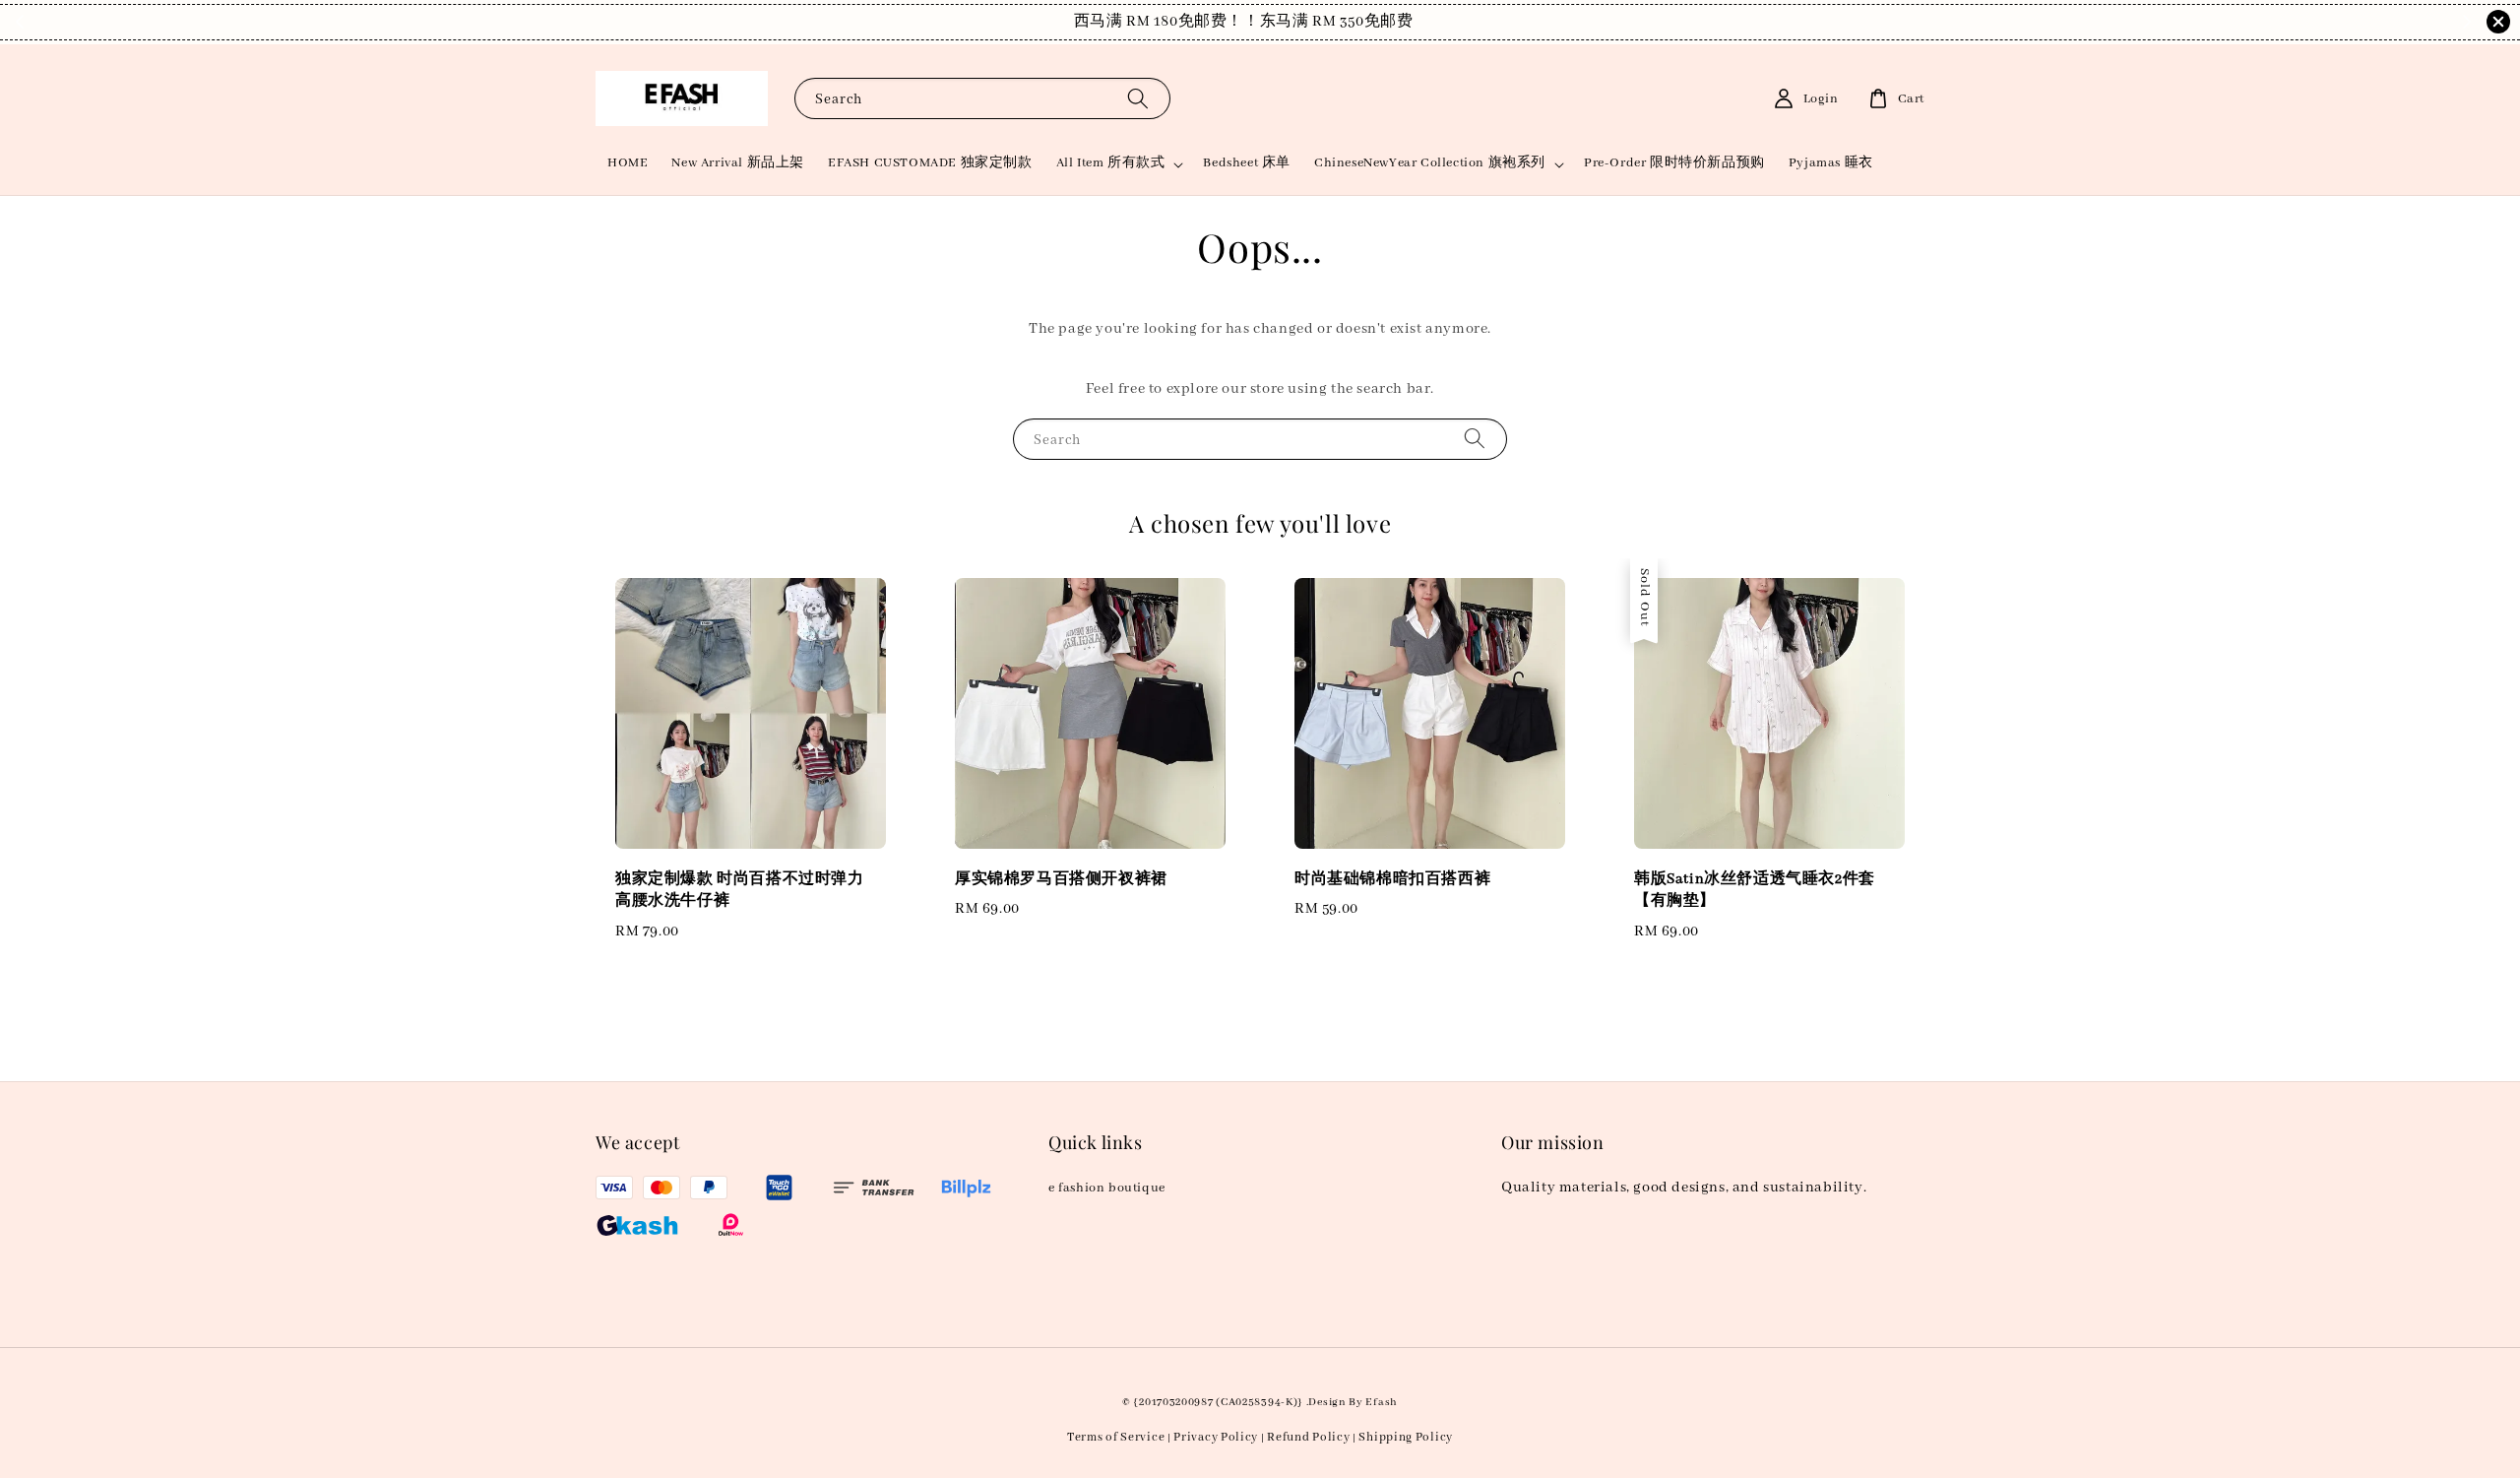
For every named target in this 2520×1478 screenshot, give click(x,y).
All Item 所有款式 (1111, 163)
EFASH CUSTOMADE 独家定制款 (930, 163)
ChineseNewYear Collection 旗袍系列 (1430, 163)
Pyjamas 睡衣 (1831, 163)
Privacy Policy (1216, 1437)
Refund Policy (1308, 1437)
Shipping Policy (1406, 1437)
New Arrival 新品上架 (738, 163)
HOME (628, 163)
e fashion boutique (1107, 1188)
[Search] (1138, 98)
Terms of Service (1116, 1437)
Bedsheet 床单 (1247, 163)
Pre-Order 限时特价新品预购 (1674, 163)
